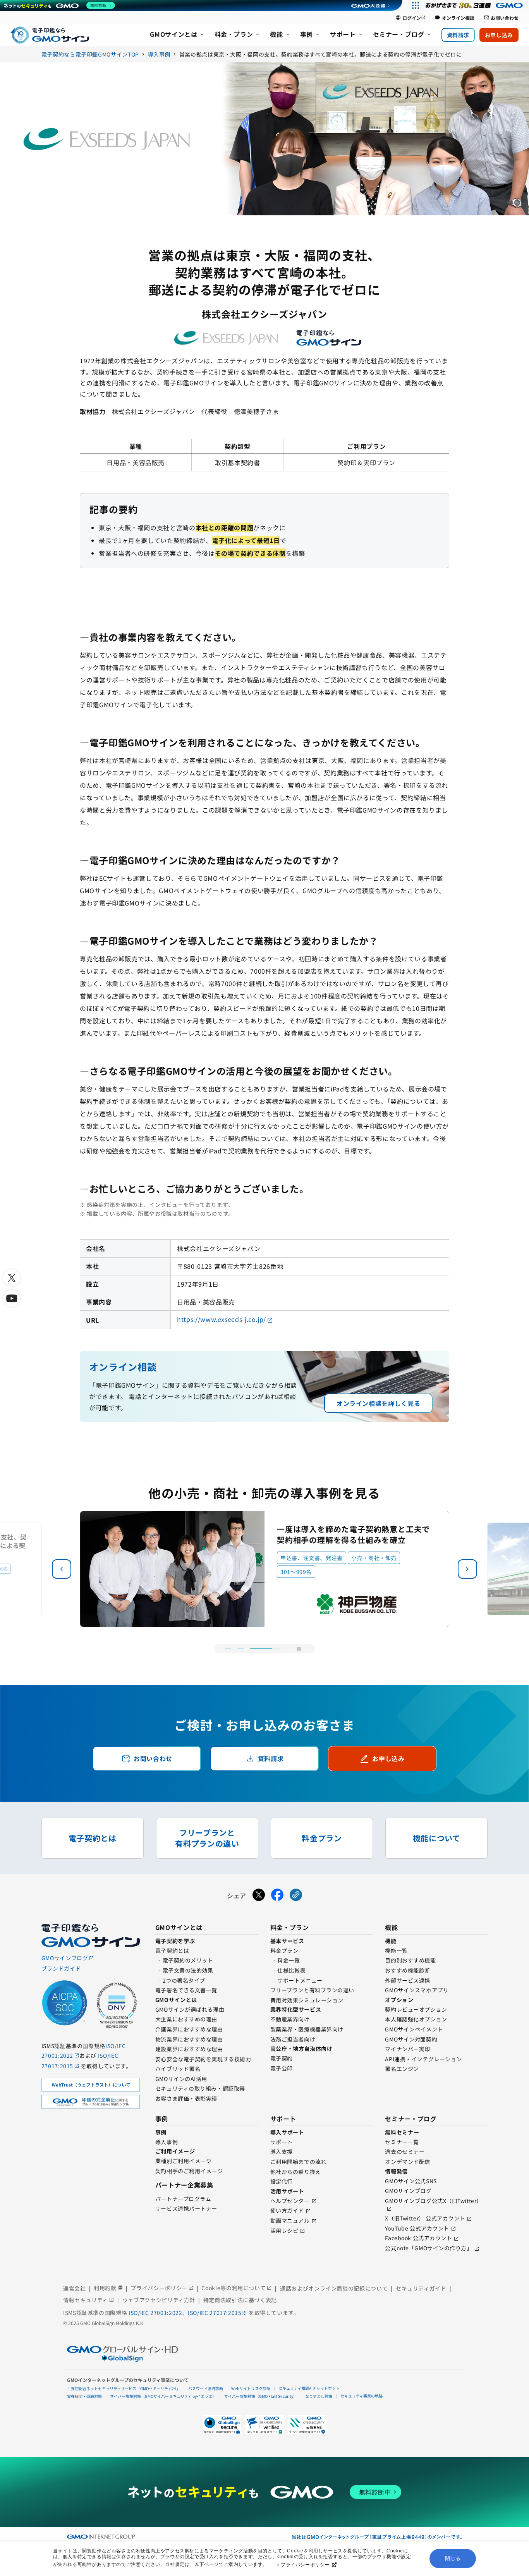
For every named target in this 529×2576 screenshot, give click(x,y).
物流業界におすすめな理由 (189, 2039)
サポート (282, 2142)
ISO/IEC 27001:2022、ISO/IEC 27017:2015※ (189, 2313)
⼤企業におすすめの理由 (186, 2019)
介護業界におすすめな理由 (189, 2029)
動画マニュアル (290, 2220)
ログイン (410, 18)
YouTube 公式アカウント (417, 2228)
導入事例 (167, 2142)
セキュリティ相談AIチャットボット (309, 2388)
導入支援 (282, 2152)
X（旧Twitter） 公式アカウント (425, 2218)
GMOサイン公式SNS (411, 2181)
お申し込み (499, 35)
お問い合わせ (501, 18)
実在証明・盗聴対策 (84, 2396)
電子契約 (282, 2058)
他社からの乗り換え (296, 2172)
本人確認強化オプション (416, 2019)
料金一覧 (289, 1960)
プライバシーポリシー (305, 2565)
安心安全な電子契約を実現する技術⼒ (203, 2059)
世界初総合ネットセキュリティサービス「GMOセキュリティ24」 (124, 2388)
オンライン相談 (455, 18)
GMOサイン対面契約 (411, 2039)
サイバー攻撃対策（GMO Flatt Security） (261, 2396)
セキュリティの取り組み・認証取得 (200, 2088)
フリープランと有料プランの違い (312, 1990)
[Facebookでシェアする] (277, 1896)
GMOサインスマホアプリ (417, 1990)
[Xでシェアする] (259, 1896)
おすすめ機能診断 (407, 1970)
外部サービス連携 (407, 1980)
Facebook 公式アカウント (418, 2238)
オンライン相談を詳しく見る (378, 1403)
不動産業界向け (290, 2019)
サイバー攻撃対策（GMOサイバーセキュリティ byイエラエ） (163, 2396)
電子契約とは (172, 1950)
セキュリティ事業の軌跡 (362, 2396)
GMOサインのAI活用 (181, 2079)
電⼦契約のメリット (188, 1960)
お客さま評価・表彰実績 (186, 2098)
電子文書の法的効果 (188, 1970)
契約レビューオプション (416, 2009)
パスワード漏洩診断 (206, 2388)
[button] (467, 1569)
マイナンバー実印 (407, 2049)
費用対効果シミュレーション (307, 2000)
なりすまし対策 (319, 2396)
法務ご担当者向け (293, 2039)
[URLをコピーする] (296, 1896)
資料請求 (458, 35)
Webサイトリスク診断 (251, 2388)
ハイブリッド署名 (178, 2069)
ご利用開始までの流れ (299, 2162)
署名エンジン (402, 2069)
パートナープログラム (183, 2199)
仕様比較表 (291, 1970)
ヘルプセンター (290, 2201)
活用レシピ (284, 2231)
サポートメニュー (300, 1980)
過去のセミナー (405, 2152)
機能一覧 (396, 1950)
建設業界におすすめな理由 (189, 2049)
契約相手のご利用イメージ (189, 2171)
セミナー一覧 (402, 2142)
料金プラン (284, 1950)
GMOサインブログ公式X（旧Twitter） (433, 2201)
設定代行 (282, 2181)
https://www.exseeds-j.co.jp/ (222, 1319)
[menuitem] (177, 35)
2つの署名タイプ (184, 1980)
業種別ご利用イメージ (184, 2161)
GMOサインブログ (408, 2191)
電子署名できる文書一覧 (186, 1990)
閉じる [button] (453, 2558)
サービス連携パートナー (186, 2208)
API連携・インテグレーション (423, 2059)
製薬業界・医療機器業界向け (307, 2029)
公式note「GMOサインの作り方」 (429, 2248)
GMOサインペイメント (414, 2029)
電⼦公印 (282, 2068)
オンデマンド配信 (407, 2162)
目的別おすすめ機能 (410, 1960)
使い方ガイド (287, 2210)
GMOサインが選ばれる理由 (190, 2009)
